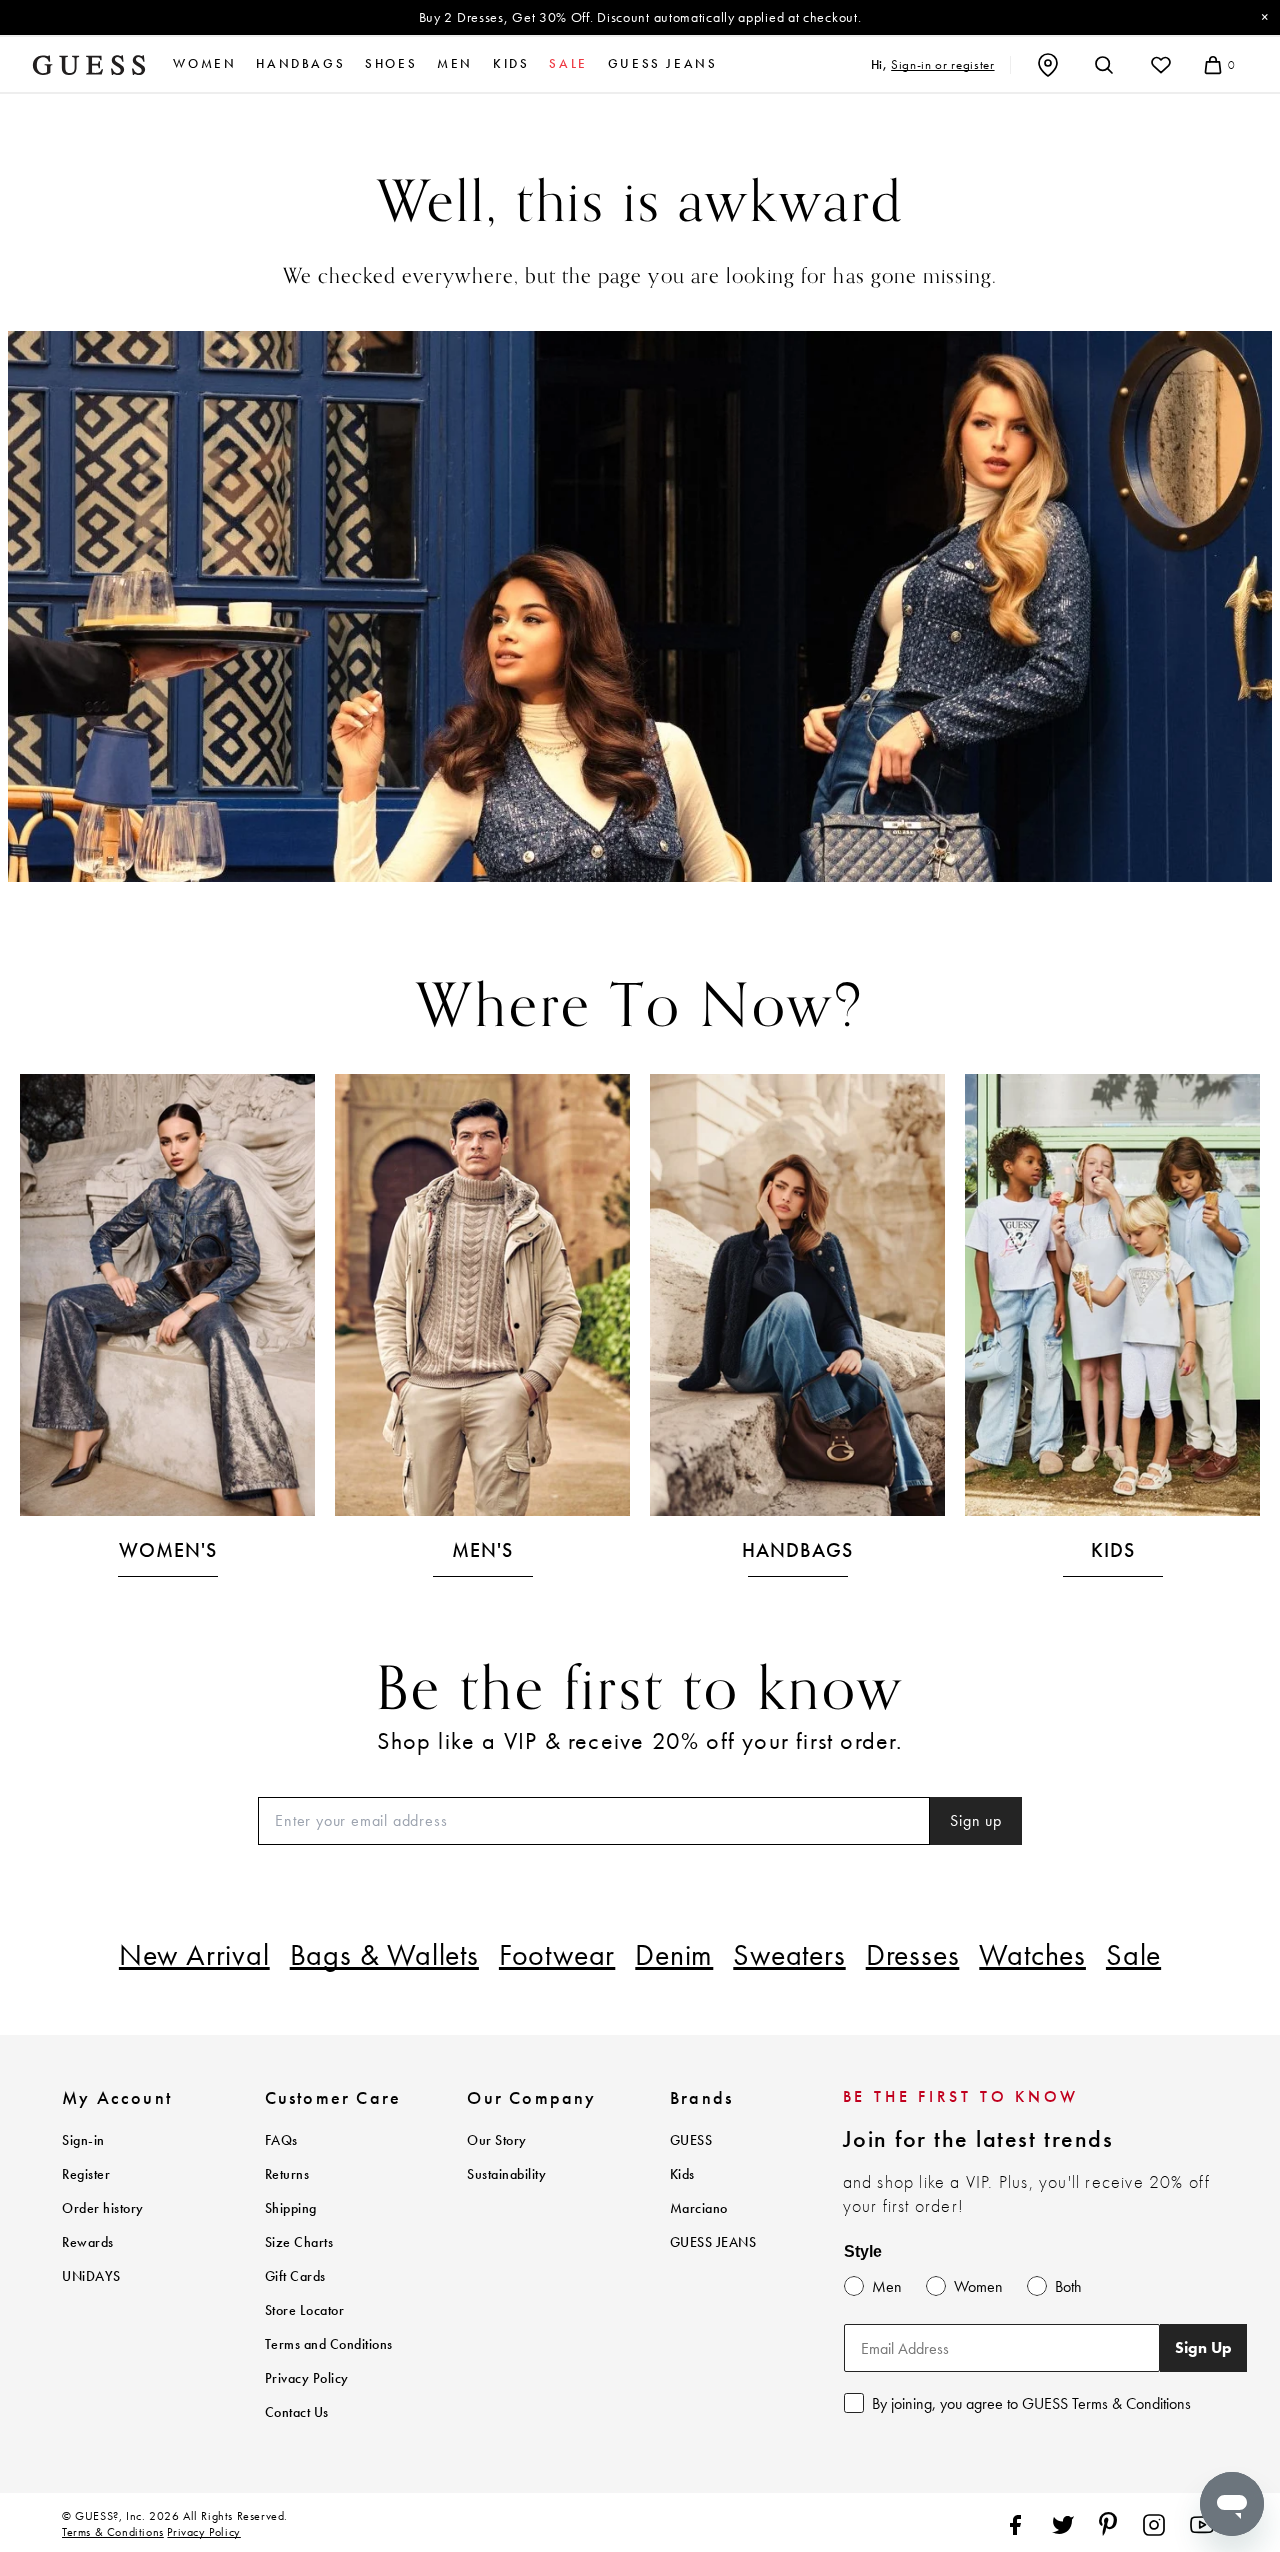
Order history (103, 2208)
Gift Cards (295, 2276)
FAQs (281, 2140)
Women (204, 64)
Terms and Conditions (329, 2344)
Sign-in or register (942, 64)
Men (455, 64)
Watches (1032, 1955)
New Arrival (194, 1955)
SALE (568, 64)
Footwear (557, 1955)
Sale (1133, 1955)
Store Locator (305, 2310)
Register (86, 2174)
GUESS (691, 2140)
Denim (674, 1955)
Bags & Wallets (384, 1955)
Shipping (291, 2208)
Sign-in (83, 2140)
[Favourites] (1161, 65)
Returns (287, 2174)
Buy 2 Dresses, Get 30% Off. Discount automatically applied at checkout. (640, 17)
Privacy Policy (307, 2378)
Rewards (88, 2242)
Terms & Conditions (113, 2532)
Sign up (976, 1820)
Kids (511, 64)
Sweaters (789, 1955)
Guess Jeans (663, 64)
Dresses (913, 1955)
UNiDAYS (91, 2276)
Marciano (699, 2208)
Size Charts (299, 2242)
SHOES (391, 64)
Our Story (497, 2140)
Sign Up (1203, 2347)
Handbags (300, 64)
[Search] (1104, 65)
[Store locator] (1048, 65)
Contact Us (297, 2412)
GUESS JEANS (713, 2242)
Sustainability (506, 2174)
